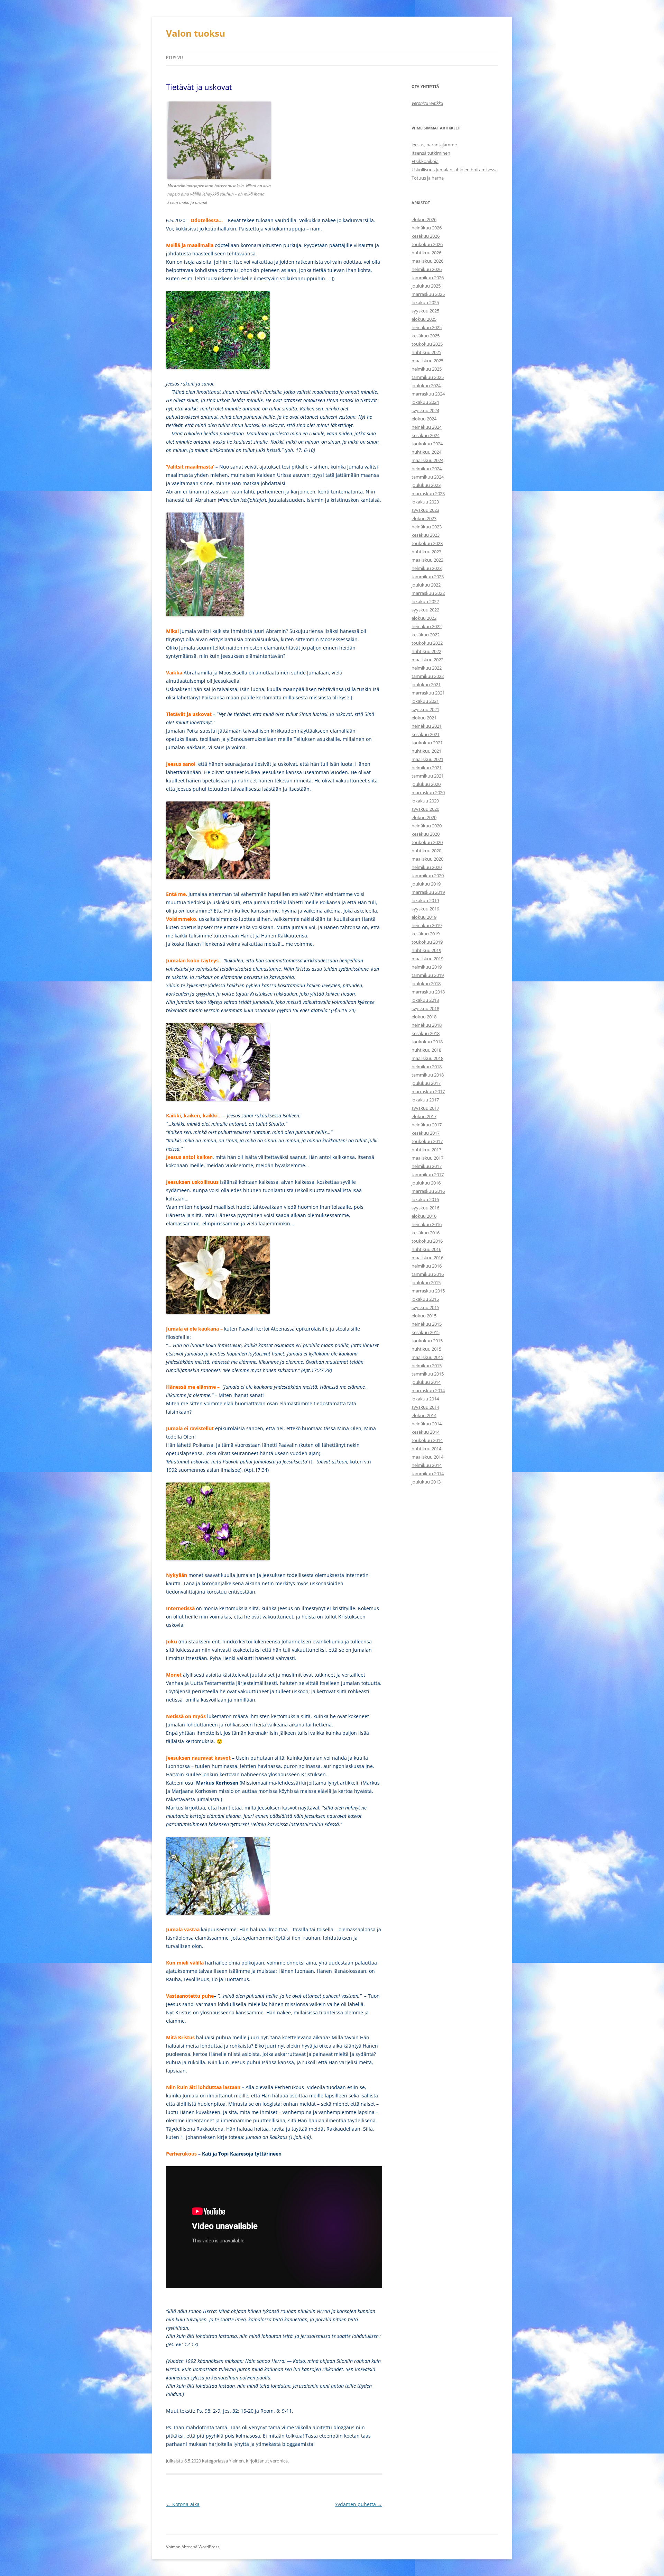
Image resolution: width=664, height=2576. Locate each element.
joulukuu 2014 (426, 1382)
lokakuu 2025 (425, 302)
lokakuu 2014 (425, 1399)
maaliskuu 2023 (427, 560)
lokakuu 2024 (425, 402)
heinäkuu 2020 (427, 826)
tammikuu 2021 (428, 776)
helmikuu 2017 (427, 1166)
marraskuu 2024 (428, 394)
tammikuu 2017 (428, 1174)
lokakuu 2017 (425, 1100)
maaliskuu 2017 (427, 1158)
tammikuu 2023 (428, 577)
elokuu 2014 (424, 1415)
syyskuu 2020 (425, 809)
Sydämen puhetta (358, 2504)
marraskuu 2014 (428, 1390)
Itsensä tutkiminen (431, 153)
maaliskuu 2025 (427, 361)
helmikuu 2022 (427, 668)
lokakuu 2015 (425, 1299)
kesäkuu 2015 (426, 1332)
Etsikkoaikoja (425, 161)
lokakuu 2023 (425, 502)
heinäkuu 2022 (427, 626)
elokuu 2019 (424, 917)
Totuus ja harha (428, 178)
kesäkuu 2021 (426, 734)
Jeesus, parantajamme (434, 145)
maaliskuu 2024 (427, 460)
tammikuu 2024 (428, 477)
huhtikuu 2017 (426, 1150)
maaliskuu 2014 (427, 1457)
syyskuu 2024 (425, 410)
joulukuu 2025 (426, 286)
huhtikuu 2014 (426, 1449)
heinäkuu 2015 (427, 1324)
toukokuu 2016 (427, 1241)
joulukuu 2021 (426, 684)
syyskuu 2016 (425, 1208)
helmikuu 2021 (427, 768)
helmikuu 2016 (427, 1266)
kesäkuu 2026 (426, 236)
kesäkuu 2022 (426, 635)
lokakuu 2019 (425, 900)
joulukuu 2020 (426, 784)
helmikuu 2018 (427, 1067)
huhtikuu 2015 (426, 1349)
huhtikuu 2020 (426, 851)
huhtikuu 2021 (426, 751)
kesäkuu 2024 (426, 435)
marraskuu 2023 (428, 493)
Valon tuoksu (196, 33)
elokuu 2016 (424, 1216)
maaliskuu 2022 (427, 660)
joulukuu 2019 (426, 884)
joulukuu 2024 (426, 386)
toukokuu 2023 (427, 543)
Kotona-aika (183, 2504)
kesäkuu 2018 (426, 1033)
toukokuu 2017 (427, 1141)
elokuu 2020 (424, 817)
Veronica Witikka (427, 103)
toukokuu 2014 (427, 1440)
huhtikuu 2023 (426, 552)
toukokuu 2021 (427, 743)
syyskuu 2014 (425, 1407)
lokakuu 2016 (425, 1199)
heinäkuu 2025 (427, 327)
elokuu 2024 (424, 419)
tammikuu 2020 (428, 876)
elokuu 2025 (424, 319)
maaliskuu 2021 (427, 759)
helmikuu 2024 (427, 469)
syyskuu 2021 (425, 709)
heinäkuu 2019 (427, 925)
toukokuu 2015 (427, 1341)
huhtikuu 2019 (426, 950)
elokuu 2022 (424, 618)
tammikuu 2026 (428, 278)
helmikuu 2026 (427, 269)
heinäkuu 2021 (427, 726)
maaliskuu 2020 (427, 859)
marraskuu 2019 (428, 892)
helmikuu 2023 (427, 568)
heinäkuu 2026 (427, 228)
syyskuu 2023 (425, 510)
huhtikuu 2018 (426, 1050)
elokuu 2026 (424, 219)
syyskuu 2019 (425, 909)
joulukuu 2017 (426, 1083)
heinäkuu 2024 (427, 427)
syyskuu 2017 (425, 1108)
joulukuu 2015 (426, 1282)
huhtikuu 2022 (426, 651)
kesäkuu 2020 (426, 834)
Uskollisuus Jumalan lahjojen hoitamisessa (455, 170)
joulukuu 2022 (426, 585)
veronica (279, 2461)
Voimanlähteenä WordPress (193, 2547)
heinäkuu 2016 (427, 1224)
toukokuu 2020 (427, 842)
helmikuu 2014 (427, 1465)
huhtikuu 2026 (426, 253)
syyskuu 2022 (425, 610)
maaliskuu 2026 (427, 261)
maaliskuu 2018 (427, 1058)
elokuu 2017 (424, 1116)
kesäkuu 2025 (426, 336)
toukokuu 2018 (427, 1042)
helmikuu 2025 (427, 369)
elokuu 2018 (424, 1017)
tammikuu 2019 (428, 975)
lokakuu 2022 (425, 601)
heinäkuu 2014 (427, 1424)
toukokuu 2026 (427, 244)
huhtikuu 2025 (426, 352)
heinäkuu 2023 (427, 527)
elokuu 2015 (424, 1316)
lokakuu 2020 (425, 801)
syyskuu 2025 (425, 311)
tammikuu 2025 (428, 377)
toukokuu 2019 (427, 942)
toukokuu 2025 (427, 344)
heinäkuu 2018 (427, 1025)
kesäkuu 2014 (426, 1432)
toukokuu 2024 (427, 444)
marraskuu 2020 (428, 792)
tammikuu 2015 (428, 1374)
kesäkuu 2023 (426, 535)
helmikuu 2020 (427, 867)
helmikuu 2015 (427, 1366)
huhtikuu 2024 (426, 452)
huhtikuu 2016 (426, 1249)
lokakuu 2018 (425, 1000)
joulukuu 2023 (426, 485)
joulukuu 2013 (426, 1482)
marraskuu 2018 (428, 992)
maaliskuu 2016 (427, 1258)
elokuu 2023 (424, 518)
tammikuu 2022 (428, 676)
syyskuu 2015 (425, 1307)
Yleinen (236, 2461)
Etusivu (174, 58)
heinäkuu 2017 (427, 1125)
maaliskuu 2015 (427, 1357)
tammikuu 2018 (428, 1075)
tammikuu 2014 (428, 1473)
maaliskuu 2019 (427, 959)
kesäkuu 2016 (426, 1233)
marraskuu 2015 (428, 1291)
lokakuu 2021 (425, 701)
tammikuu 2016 (428, 1274)
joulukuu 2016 (426, 1183)
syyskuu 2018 (425, 1008)
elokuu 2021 (424, 718)
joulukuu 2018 (426, 983)
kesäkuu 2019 (426, 934)
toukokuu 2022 (427, 643)
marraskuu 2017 (428, 1091)
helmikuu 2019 (427, 967)
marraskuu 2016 (428, 1191)
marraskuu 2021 (428, 693)
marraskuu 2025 (428, 294)
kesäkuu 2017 (426, 1133)
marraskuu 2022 (428, 593)
